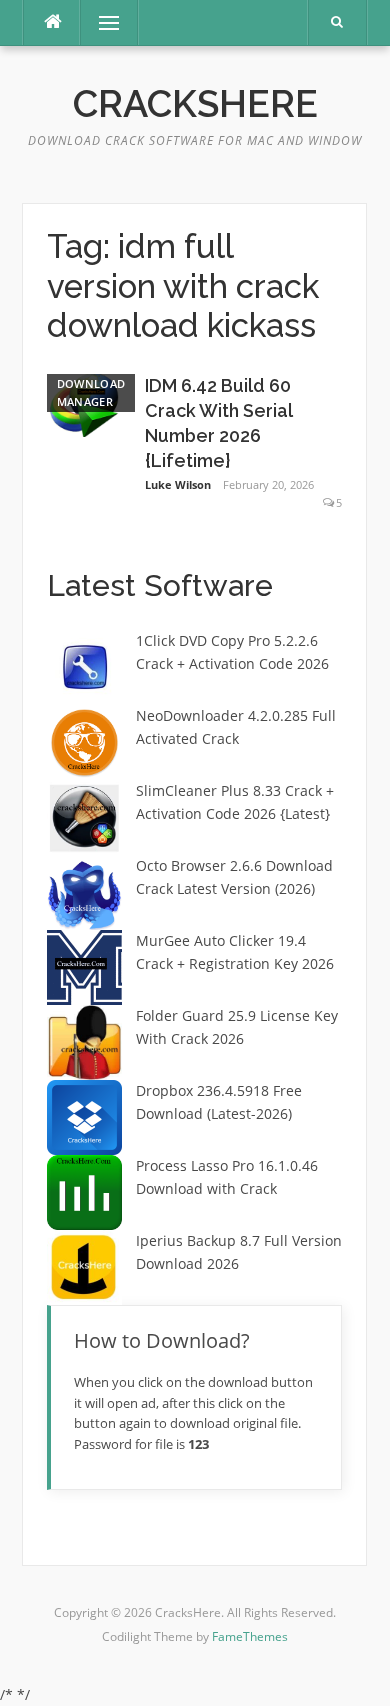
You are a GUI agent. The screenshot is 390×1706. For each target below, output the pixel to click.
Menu (100, 22)
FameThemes (250, 1636)
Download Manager (91, 392)
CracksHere (195, 104)
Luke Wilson (178, 484)
